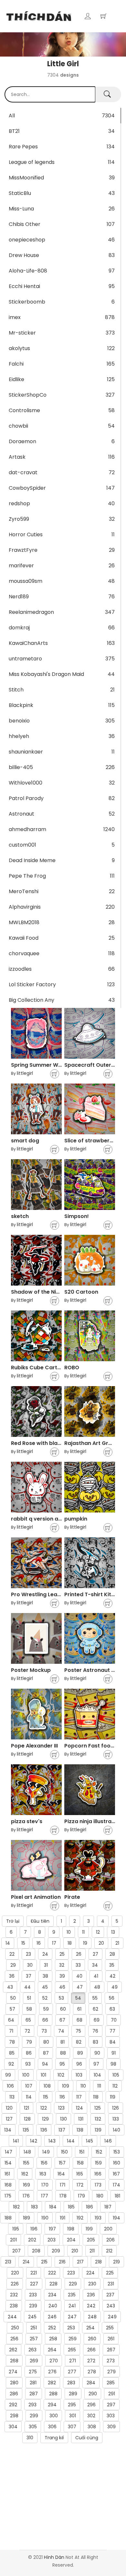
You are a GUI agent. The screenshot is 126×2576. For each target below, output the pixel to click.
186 (89, 2207)
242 (91, 2306)
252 (52, 2328)
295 (72, 2405)
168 (8, 2185)
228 (53, 2284)
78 (12, 2042)
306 (52, 2427)
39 (62, 1976)
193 (98, 2218)
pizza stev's (27, 1821)
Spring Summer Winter (41, 1065)
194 (116, 2218)
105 (116, 2075)
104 (97, 2075)
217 (80, 2262)
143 (52, 2141)
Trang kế (54, 2438)
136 (44, 2130)
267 (111, 2350)
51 (29, 1998)
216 (62, 2262)
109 (66, 2086)
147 (9, 2152)
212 (109, 2251)
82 (79, 2042)
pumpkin (76, 1519)
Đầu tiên (40, 1921)
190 (45, 2218)
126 (115, 2108)
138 (80, 2130)
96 (79, 2064)
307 (72, 2427)
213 (8, 2262)
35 (112, 1965)
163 (43, 2174)
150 (64, 2152)
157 (62, 2163)
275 (33, 2372)
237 (110, 2295)
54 (78, 1998)
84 (113, 2042)
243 (111, 2306)
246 (52, 2317)
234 (52, 2295)
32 (62, 1965)
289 (73, 2394)
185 (71, 2207)
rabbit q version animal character (56, 1519)
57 (12, 2009)
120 (9, 2108)
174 (116, 2185)
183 (34, 2207)
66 (45, 2020)
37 (29, 1976)
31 (46, 1965)
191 (63, 2218)
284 (91, 2383)
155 (26, 2163)
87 (46, 2053)
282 (52, 2383)
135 (26, 2130)
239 (33, 2306)
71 (11, 2031)
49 (115, 1987)
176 (26, 2196)
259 (73, 2339)
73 (44, 2031)
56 (112, 1998)
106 (10, 2086)
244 (12, 2317)
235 (72, 2295)
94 (45, 2064)
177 (45, 2196)
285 (111, 2383)
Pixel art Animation (36, 1897)
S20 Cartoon (81, 1292)
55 (95, 1998)
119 (113, 2097)
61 (79, 2009)
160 (117, 2163)
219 (116, 2262)
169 (26, 2185)
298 (14, 2416)
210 (75, 2251)
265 (72, 2350)
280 (14, 2383)
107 (29, 2086)
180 (100, 2196)
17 (54, 1943)
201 (13, 2240)
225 (110, 2273)
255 (110, 2328)
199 (89, 2229)
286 (14, 2394)
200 (108, 2229)
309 (111, 2427)
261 (111, 2339)
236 (91, 2295)
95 (62, 2064)
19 (85, 1943)
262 (13, 2350)
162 (25, 2174)
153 (117, 2152)
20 (101, 1943)
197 (52, 2229)
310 (30, 2438)
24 (45, 1954)
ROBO (72, 1368)
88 (63, 2053)
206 (110, 2240)
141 (16, 2141)
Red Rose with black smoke (47, 1443)
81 (63, 2042)
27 (95, 1954)
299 (34, 2416)
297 (111, 2405)
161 (7, 2174)
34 (95, 1965)
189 (26, 2218)
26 (79, 1954)
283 (71, 2383)
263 (32, 2350)
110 (83, 2086)
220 (15, 2273)
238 (14, 2306)
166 (98, 2174)
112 (115, 2086)
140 (116, 2130)
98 (113, 2064)
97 (96, 2064)
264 (52, 2350)
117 (79, 2097)
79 (29, 2042)
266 (91, 2350)
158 (80, 2163)
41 (96, 1976)
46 (62, 1987)
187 (108, 2207)
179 (81, 2196)
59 (46, 2009)
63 (112, 2009)
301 (73, 2416)
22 (12, 1954)
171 (63, 2185)
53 (61, 1998)
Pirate (72, 1897)
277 (72, 2372)
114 (29, 2097)
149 (46, 2152)
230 (92, 2284)
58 (29, 2009)
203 (52, 2240)
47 (80, 1987)
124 (79, 2108)
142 (34, 2141)
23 (28, 1954)
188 (8, 2218)
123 (61, 2108)
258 (53, 2339)
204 (71, 2240)
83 (95, 2042)
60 (63, 2009)
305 (33, 2427)
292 (13, 2405)
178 (63, 2196)
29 (13, 1965)
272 (91, 2361)
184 (53, 2207)
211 (92, 2251)
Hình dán (54, 2557)
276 (52, 2372)
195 (16, 2229)
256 (14, 2339)
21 (117, 1943)
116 (62, 2097)
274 (13, 2372)
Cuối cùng (87, 2438)
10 (69, 1932)
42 (112, 1976)
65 (28, 2020)
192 (80, 2218)
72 (27, 2031)
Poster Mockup (31, 1670)
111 (99, 2086)
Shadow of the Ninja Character (52, 1292)
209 (56, 2251)
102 (61, 2075)
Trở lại (13, 1921)
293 (32, 2405)
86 (29, 2053)
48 (97, 1987)
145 (89, 2141)
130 (63, 2119)
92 (11, 2064)
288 (53, 2394)
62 (95, 2009)
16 (39, 1943)
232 (14, 2295)
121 (26, 2108)
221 (34, 2273)
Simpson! (77, 1216)
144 (71, 2141)
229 (73, 2284)
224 (90, 2273)
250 (15, 2328)
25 (62, 1954)
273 (111, 2361)
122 (44, 2108)
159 (98, 2163)
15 (23, 1943)
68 (79, 2020)
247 (72, 2317)
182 (16, 2207)
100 (26, 2075)
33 (78, 1965)
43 (10, 1987)
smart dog (25, 1141)
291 (112, 2394)
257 (34, 2339)
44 (27, 1987)
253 (71, 2328)
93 (28, 2064)
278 (92, 2372)
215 (44, 2262)
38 (45, 1976)
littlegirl (25, 1073)
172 (80, 2185)
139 (98, 2130)
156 (44, 2163)
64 (11, 2020)
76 (95, 2031)
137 (62, 2130)
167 (116, 2174)
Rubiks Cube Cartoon (39, 1368)
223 (71, 2273)
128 (27, 2119)
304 (13, 2427)
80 (46, 2042)
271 (73, 2361)
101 (43, 2075)
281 (33, 2383)
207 (16, 2251)
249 (112, 2317)
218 (98, 2262)
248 (92, 2317)
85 (12, 2053)
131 (81, 2119)
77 (112, 2031)
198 (71, 2229)
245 (32, 2317)
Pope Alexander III (34, 1746)
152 (99, 2152)
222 (52, 2273)
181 (117, 2196)
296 (91, 2405)
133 (116, 2119)
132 (98, 2119)
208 (36, 2251)
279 (111, 2372)
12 (98, 1932)
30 (30, 1965)
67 (62, 2020)
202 (32, 2240)
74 (61, 2031)
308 (92, 2427)
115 (46, 2097)
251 (34, 2328)
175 (8, 2196)
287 (34, 2394)
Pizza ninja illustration (93, 1821)
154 (8, 2163)
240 (53, 2306)
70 (114, 2020)
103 (79, 2075)
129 (45, 2119)
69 (97, 2020)
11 (83, 1932)
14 (8, 1943)
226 (15, 2284)
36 (12, 1976)
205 (91, 2240)
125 (98, 2108)
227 (34, 2284)
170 (45, 2185)
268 (14, 2361)
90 (97, 2053)
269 (34, 2361)
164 (61, 2174)
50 (13, 1998)
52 (45, 1998)
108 (47, 2086)
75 (78, 2031)
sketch (20, 1216)
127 (9, 2119)
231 (111, 2284)
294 (52, 2405)
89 (80, 2053)
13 (113, 1932)
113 (12, 2097)
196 (34, 2229)
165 (80, 2174)
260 (92, 2339)
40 (79, 1976)
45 (45, 1987)
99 (8, 2075)
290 (93, 2394)
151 (82, 2152)
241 (72, 2306)
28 (112, 1954)
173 (98, 2185)
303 (111, 2416)
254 (90, 2328)
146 (108, 2141)
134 (8, 2130)
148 (27, 2152)
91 (114, 2053)
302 (91, 2416)
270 (54, 2361)
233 (33, 2295)
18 (70, 1943)
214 (26, 2262)
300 (54, 2416)
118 (96, 2097)
